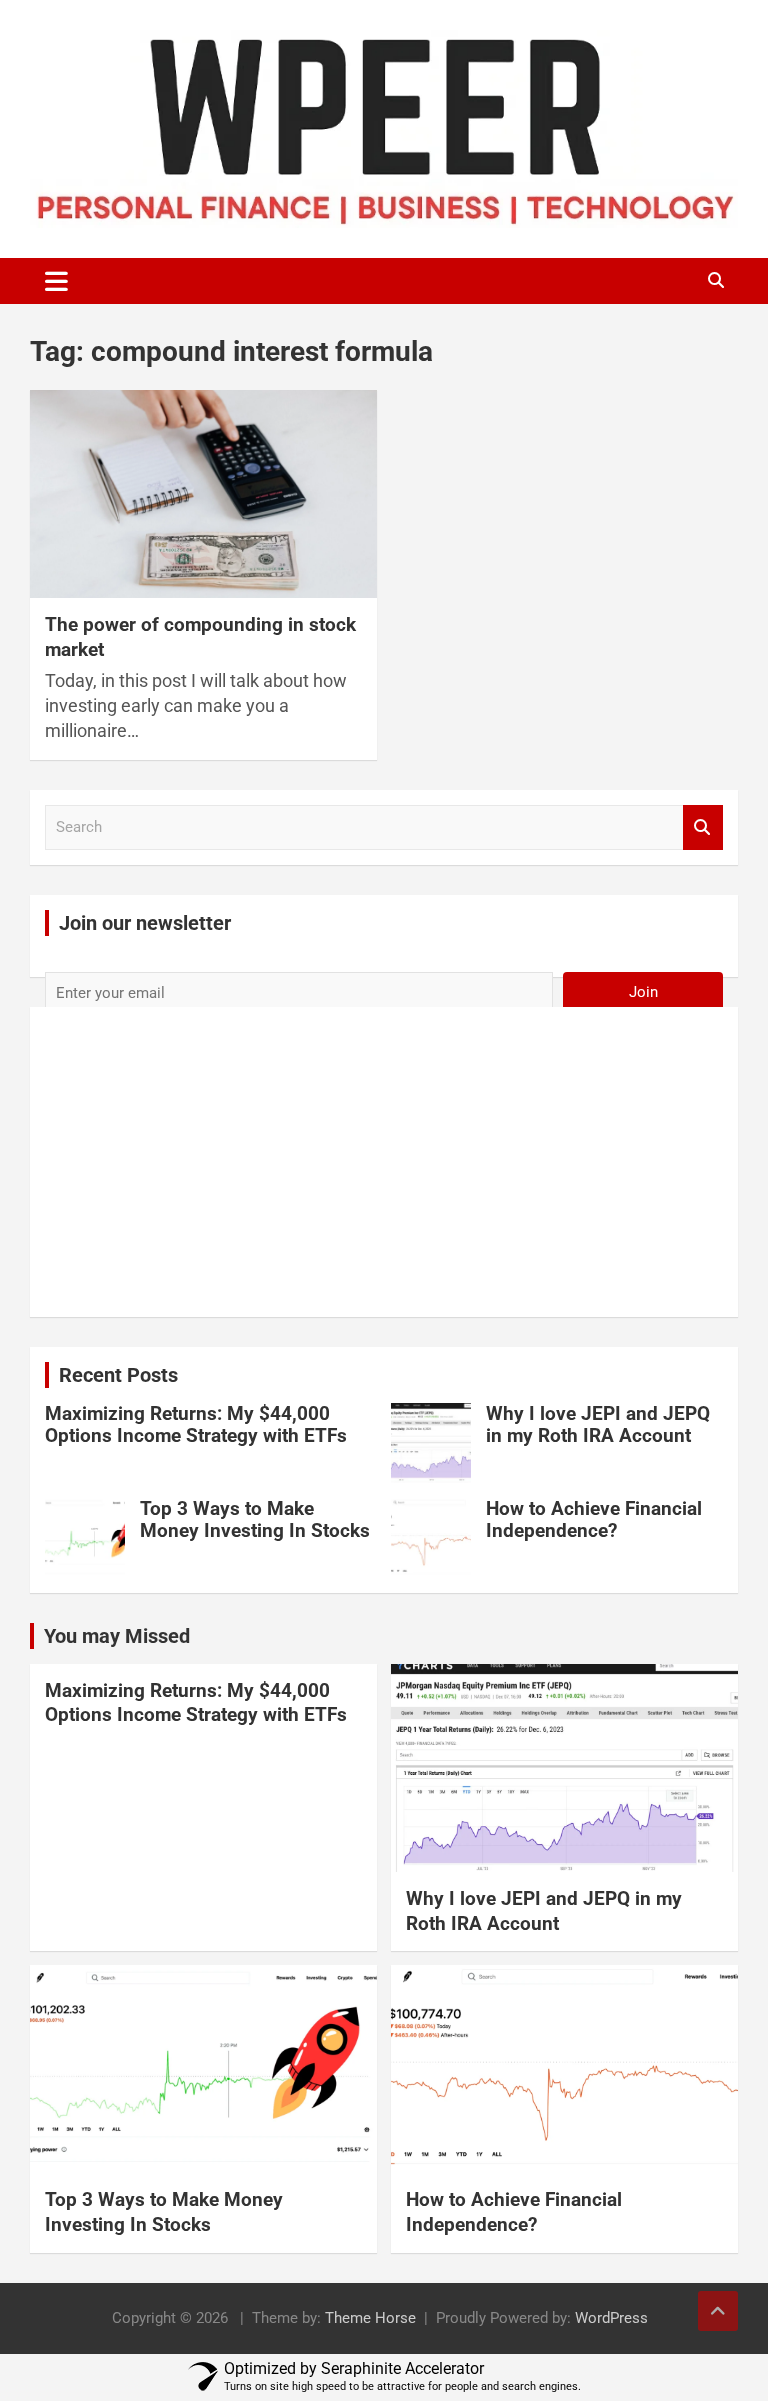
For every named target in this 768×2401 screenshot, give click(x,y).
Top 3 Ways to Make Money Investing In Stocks (255, 1520)
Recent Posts (118, 1375)
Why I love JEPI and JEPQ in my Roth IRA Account (598, 1425)
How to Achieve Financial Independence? (594, 1520)
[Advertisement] (384, 1165)
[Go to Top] (718, 2311)
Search (703, 827)
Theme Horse (370, 2318)
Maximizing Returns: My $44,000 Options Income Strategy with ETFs (196, 1425)
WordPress (611, 2318)
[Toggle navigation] (56, 281)
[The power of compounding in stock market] (203, 493)
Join (643, 992)
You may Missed (117, 1636)
